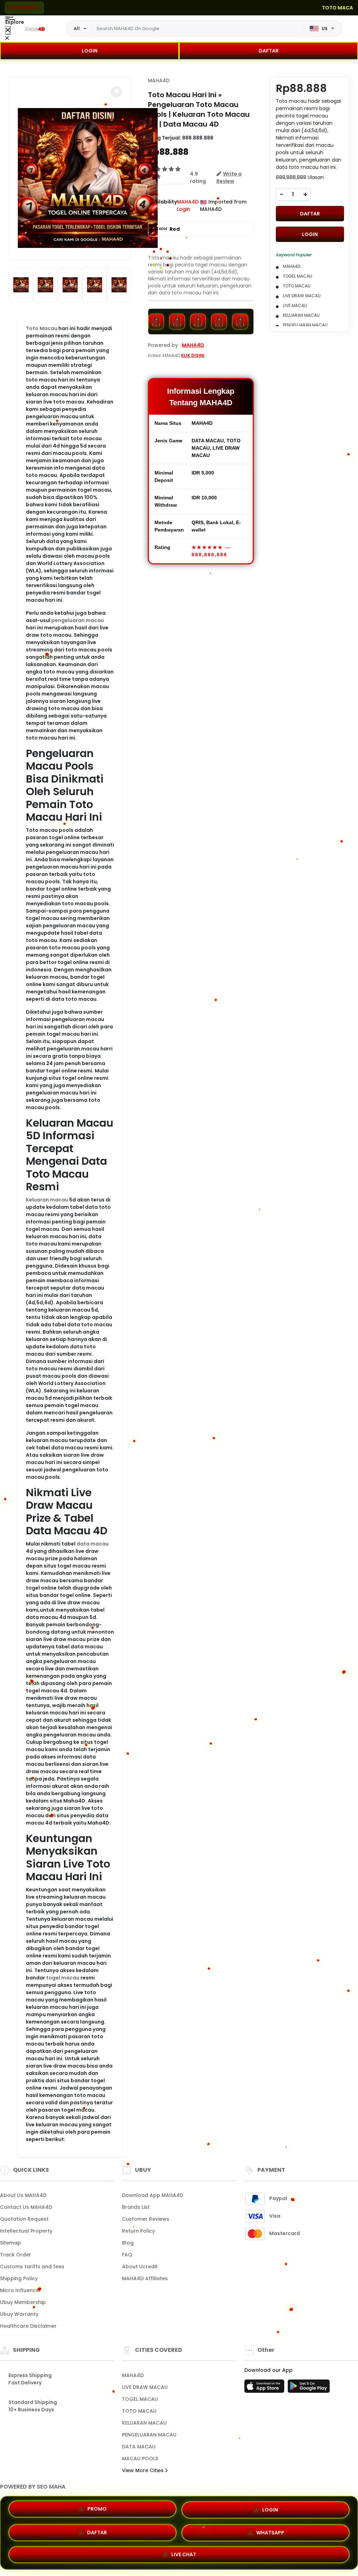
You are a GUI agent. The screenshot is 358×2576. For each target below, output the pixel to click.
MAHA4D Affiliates (145, 2278)
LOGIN (90, 51)
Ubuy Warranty (19, 2314)
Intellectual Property (26, 2231)
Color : (167, 229)
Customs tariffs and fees (32, 2267)
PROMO (97, 2511)
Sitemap (10, 2243)
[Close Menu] (8, 30)
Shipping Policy (19, 2278)
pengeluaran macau (78, 620)
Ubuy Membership (23, 2302)
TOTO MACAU (139, 2411)
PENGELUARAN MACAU (149, 2435)
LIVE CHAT (184, 2552)
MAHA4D (159, 80)
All (77, 28)
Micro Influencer (21, 2290)
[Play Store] (309, 2388)
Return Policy (138, 2231)
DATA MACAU (139, 2447)
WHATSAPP (270, 2531)
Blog (128, 2243)
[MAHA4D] (35, 29)
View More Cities (144, 2470)
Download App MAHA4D (153, 2195)
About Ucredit (140, 2267)
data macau (93, 1544)
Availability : (162, 205)
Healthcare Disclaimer (28, 2326)
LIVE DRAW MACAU (145, 2387)
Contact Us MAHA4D (26, 2207)
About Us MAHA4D (23, 2195)
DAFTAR (269, 51)
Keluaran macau (47, 1200)
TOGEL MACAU (140, 2399)
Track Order (16, 2255)
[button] (116, 92)
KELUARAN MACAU (144, 2423)
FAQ (127, 2255)
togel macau (63, 1978)
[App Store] (265, 2388)
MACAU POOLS (140, 2459)
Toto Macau (42, 328)
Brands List (136, 2207)
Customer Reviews (146, 2219)
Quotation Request (24, 2219)
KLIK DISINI (193, 355)
